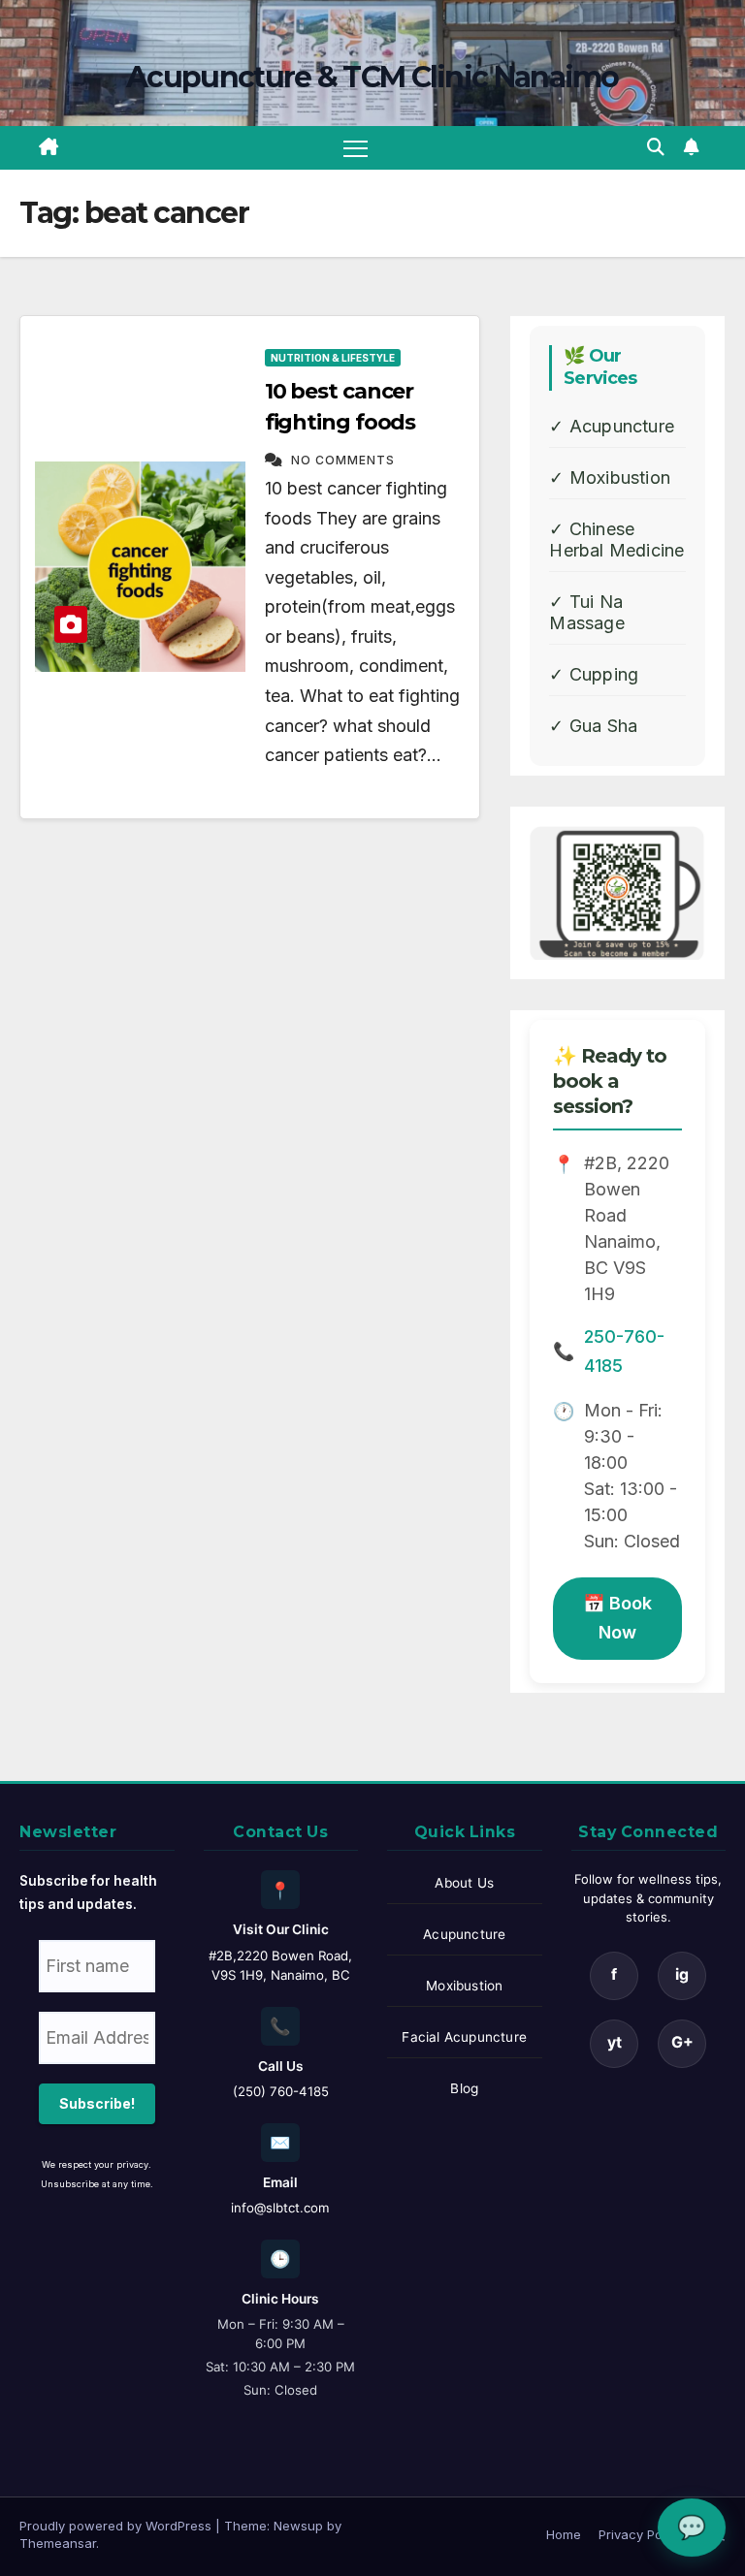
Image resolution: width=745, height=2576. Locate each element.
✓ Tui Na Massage (586, 612)
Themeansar (58, 2543)
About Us (464, 1883)
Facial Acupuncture (464, 2037)
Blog (464, 2088)
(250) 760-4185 (281, 2091)
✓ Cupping (594, 674)
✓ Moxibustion (610, 477)
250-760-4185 (624, 1352)
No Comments (343, 460)
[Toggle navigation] (356, 148)
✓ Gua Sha (593, 726)
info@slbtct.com (280, 2208)
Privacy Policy (641, 2534)
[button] (656, 147)
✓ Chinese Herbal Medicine (616, 540)
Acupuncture (464, 1934)
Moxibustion (464, 1986)
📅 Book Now (617, 1618)
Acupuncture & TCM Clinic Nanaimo (372, 77)
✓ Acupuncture (612, 426)
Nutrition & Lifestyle (333, 358)
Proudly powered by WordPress (117, 2526)
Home (564, 2534)
